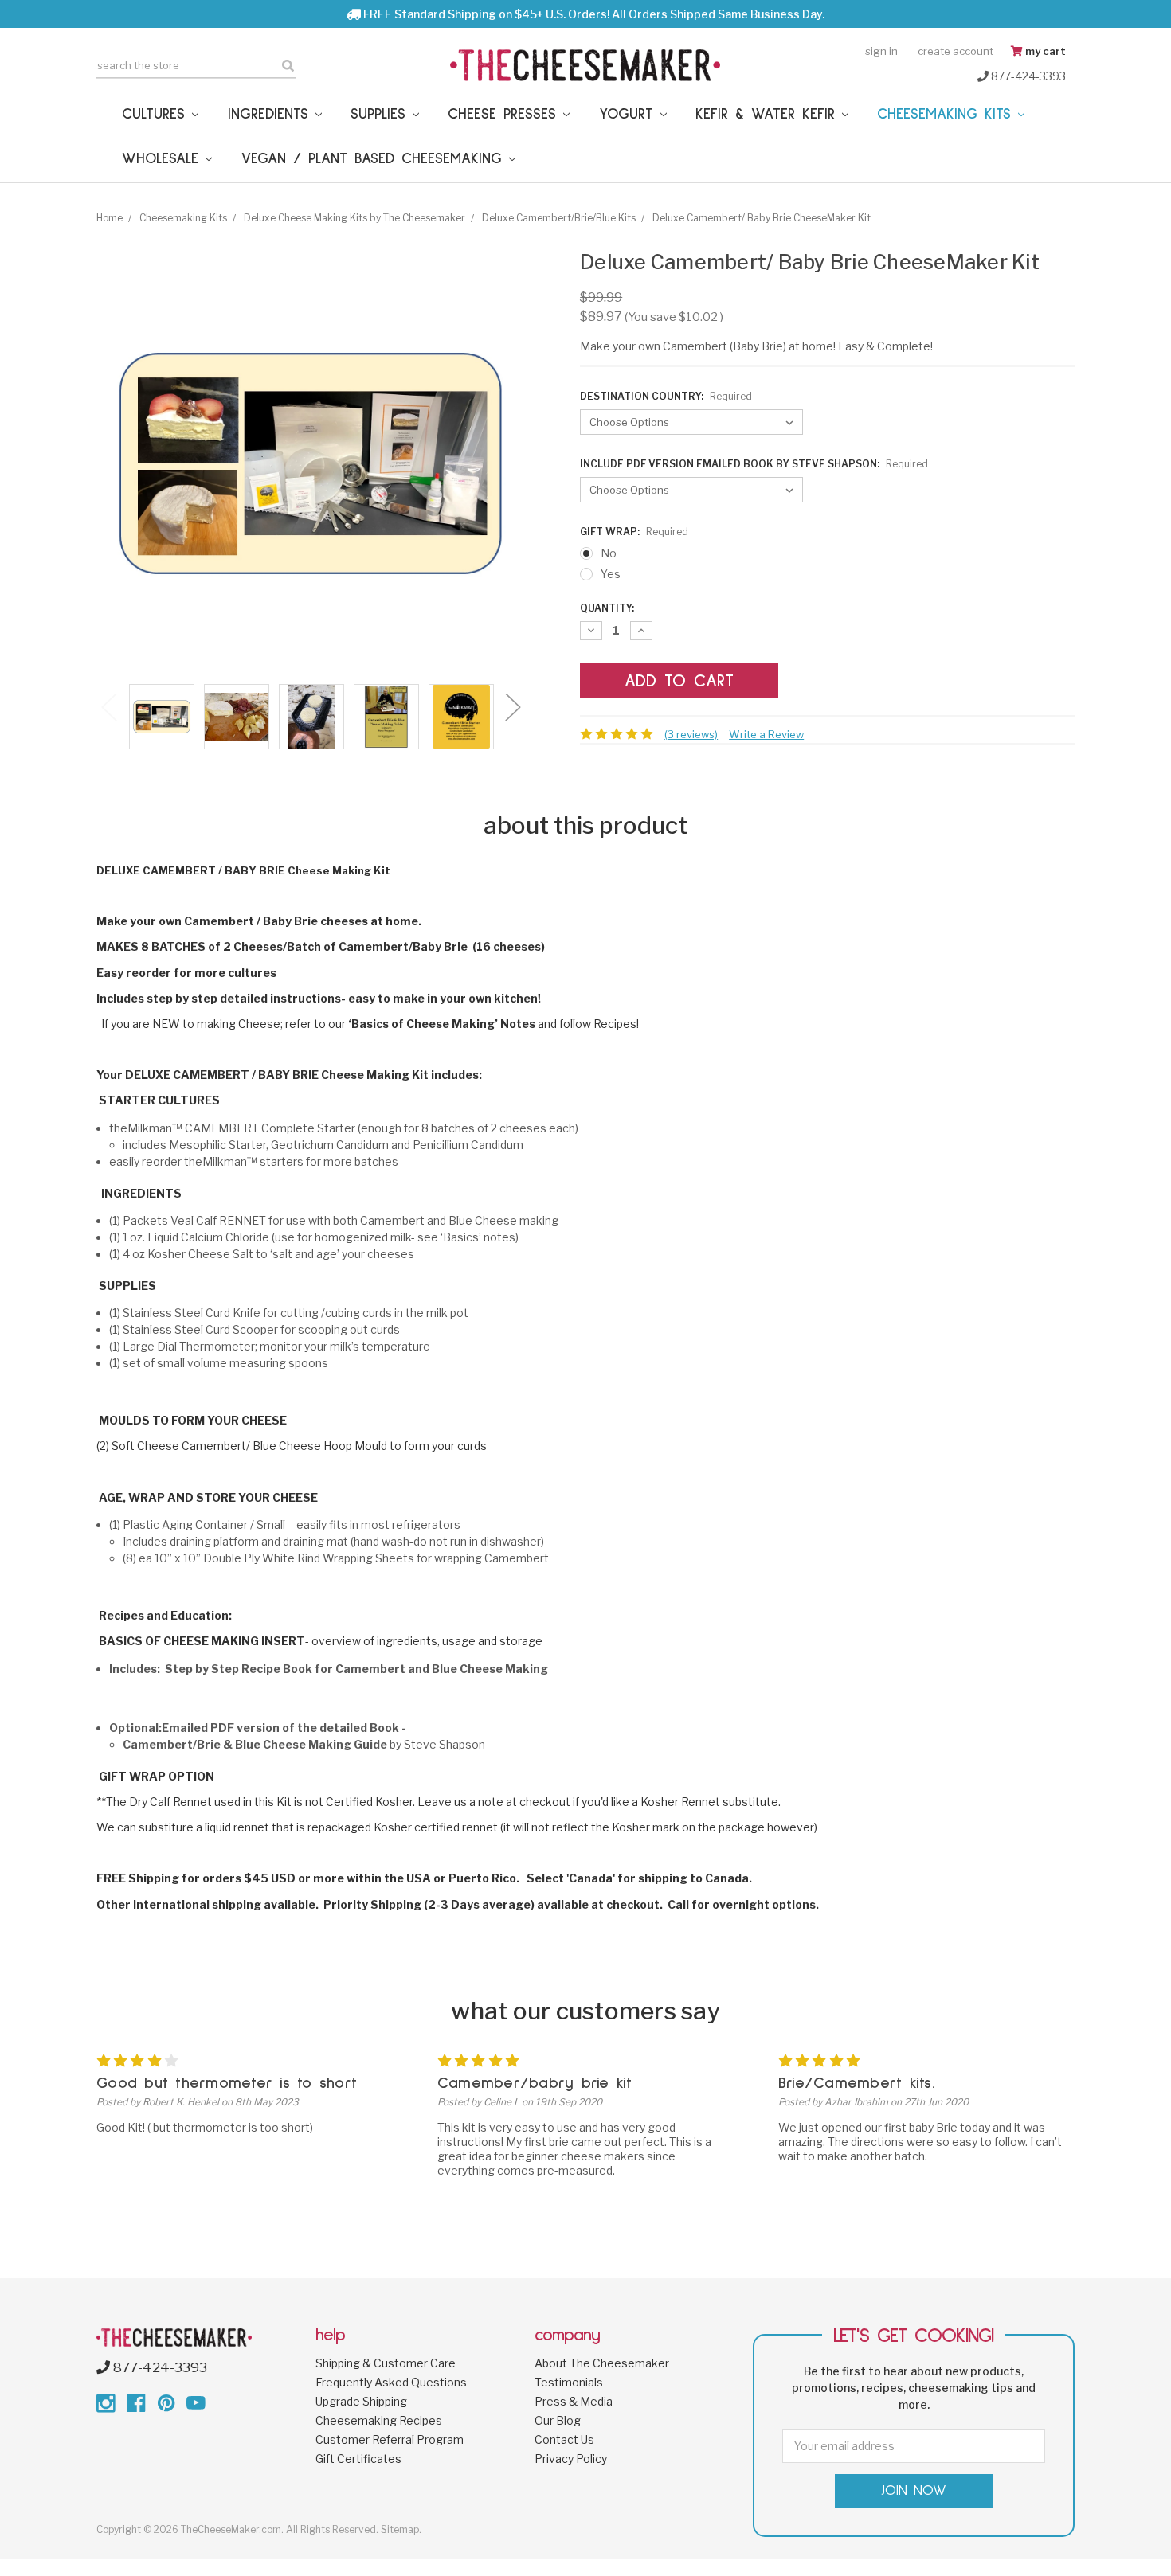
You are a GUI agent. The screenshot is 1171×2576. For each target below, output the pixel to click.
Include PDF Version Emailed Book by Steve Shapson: (754, 464)
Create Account (956, 51)
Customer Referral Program (390, 2439)
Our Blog (558, 2420)
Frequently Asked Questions (391, 2382)
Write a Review (766, 734)
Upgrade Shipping (361, 2401)
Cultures (157, 114)
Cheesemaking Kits (948, 114)
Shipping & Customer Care (386, 2363)
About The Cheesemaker (602, 2363)
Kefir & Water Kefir (769, 114)
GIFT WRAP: (634, 532)
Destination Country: (666, 396)
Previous (108, 706)
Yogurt (630, 114)
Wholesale (164, 159)
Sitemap (400, 2529)
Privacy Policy (571, 2459)
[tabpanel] (162, 718)
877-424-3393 (1027, 76)
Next (512, 706)
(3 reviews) (691, 734)
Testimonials (569, 2382)
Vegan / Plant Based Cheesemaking (375, 159)
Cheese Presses (505, 114)
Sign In (881, 51)
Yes (611, 574)
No (609, 553)
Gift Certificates (358, 2459)
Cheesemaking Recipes (379, 2420)
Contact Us (564, 2439)
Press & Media (574, 2401)
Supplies (382, 114)
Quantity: (607, 608)
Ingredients (272, 114)
